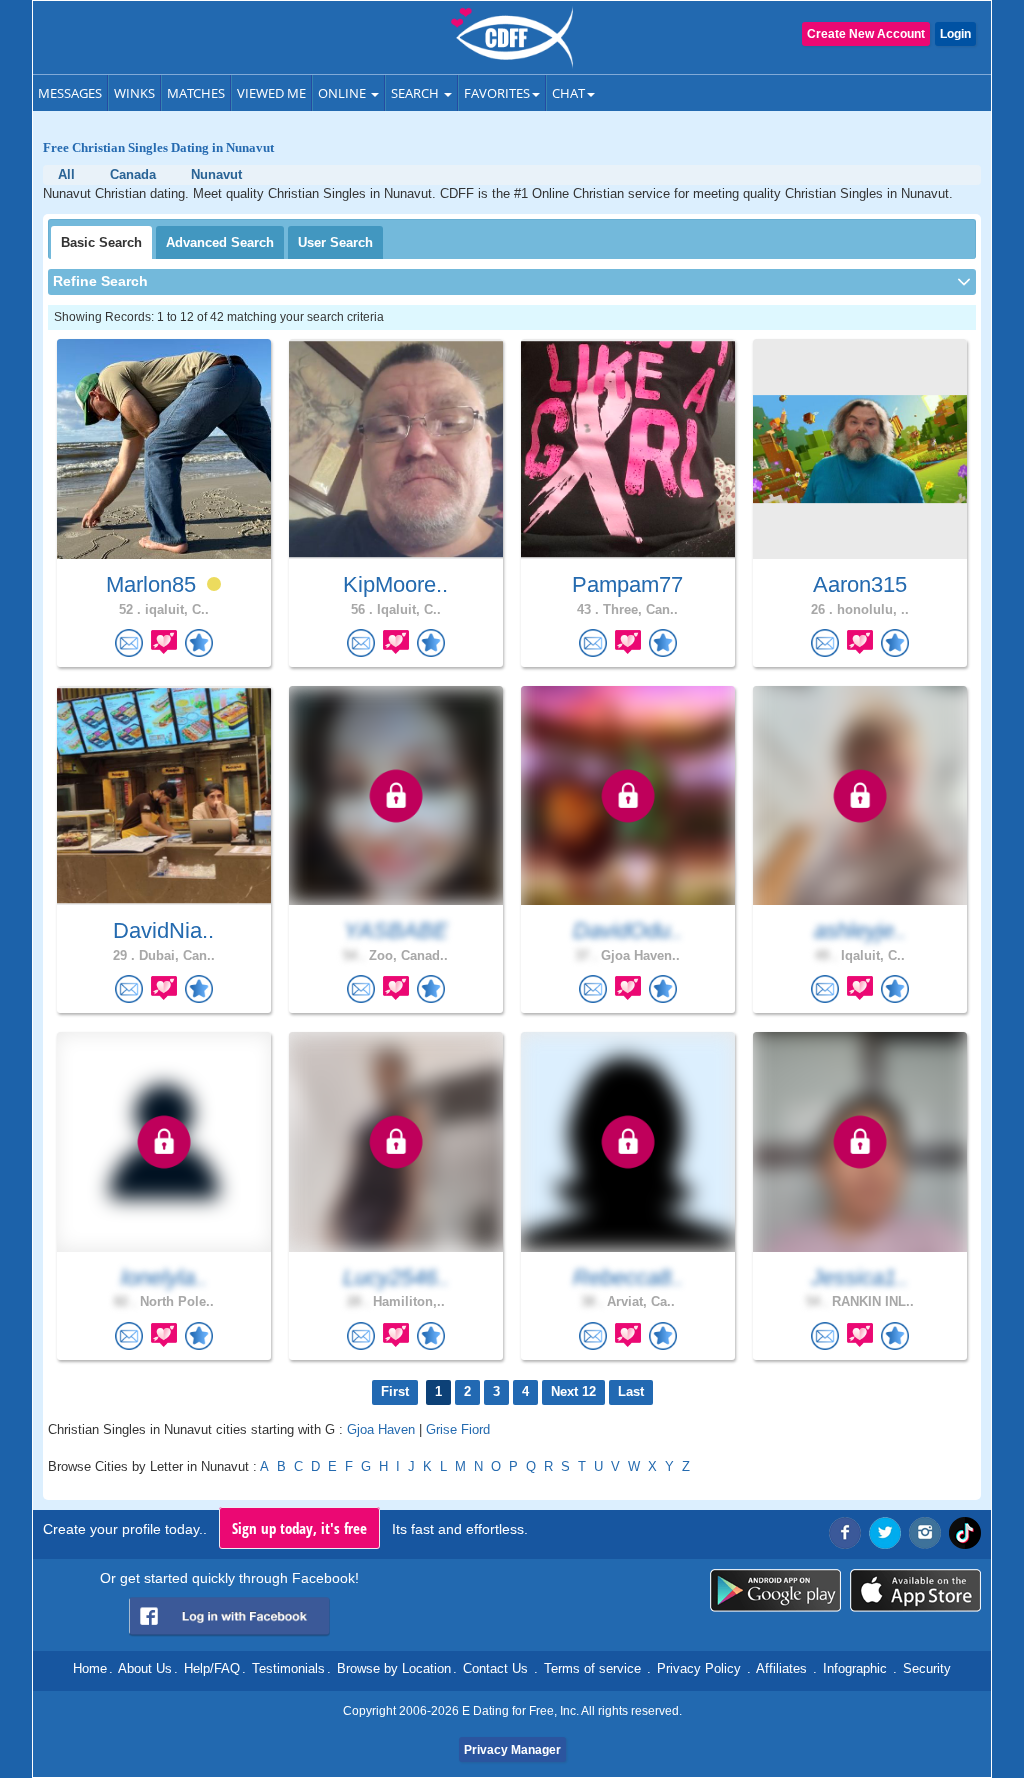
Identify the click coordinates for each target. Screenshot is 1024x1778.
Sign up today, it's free (299, 1528)
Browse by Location (394, 1668)
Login (955, 34)
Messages (70, 93)
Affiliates (781, 1668)
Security (927, 1668)
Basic (101, 242)
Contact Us (495, 1668)
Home (90, 1668)
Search (416, 93)
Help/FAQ (212, 1668)
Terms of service (592, 1668)
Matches (196, 93)
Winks (134, 93)
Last (631, 1391)
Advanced (220, 242)
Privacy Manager (512, 1750)
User (335, 242)
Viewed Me (271, 93)
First (395, 1391)
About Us (145, 1668)
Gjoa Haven (381, 1429)
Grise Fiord (458, 1429)
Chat (568, 93)
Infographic (855, 1668)
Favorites (497, 93)
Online (343, 93)
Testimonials (288, 1668)
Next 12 (573, 1391)
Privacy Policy (699, 1668)
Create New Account (866, 34)
